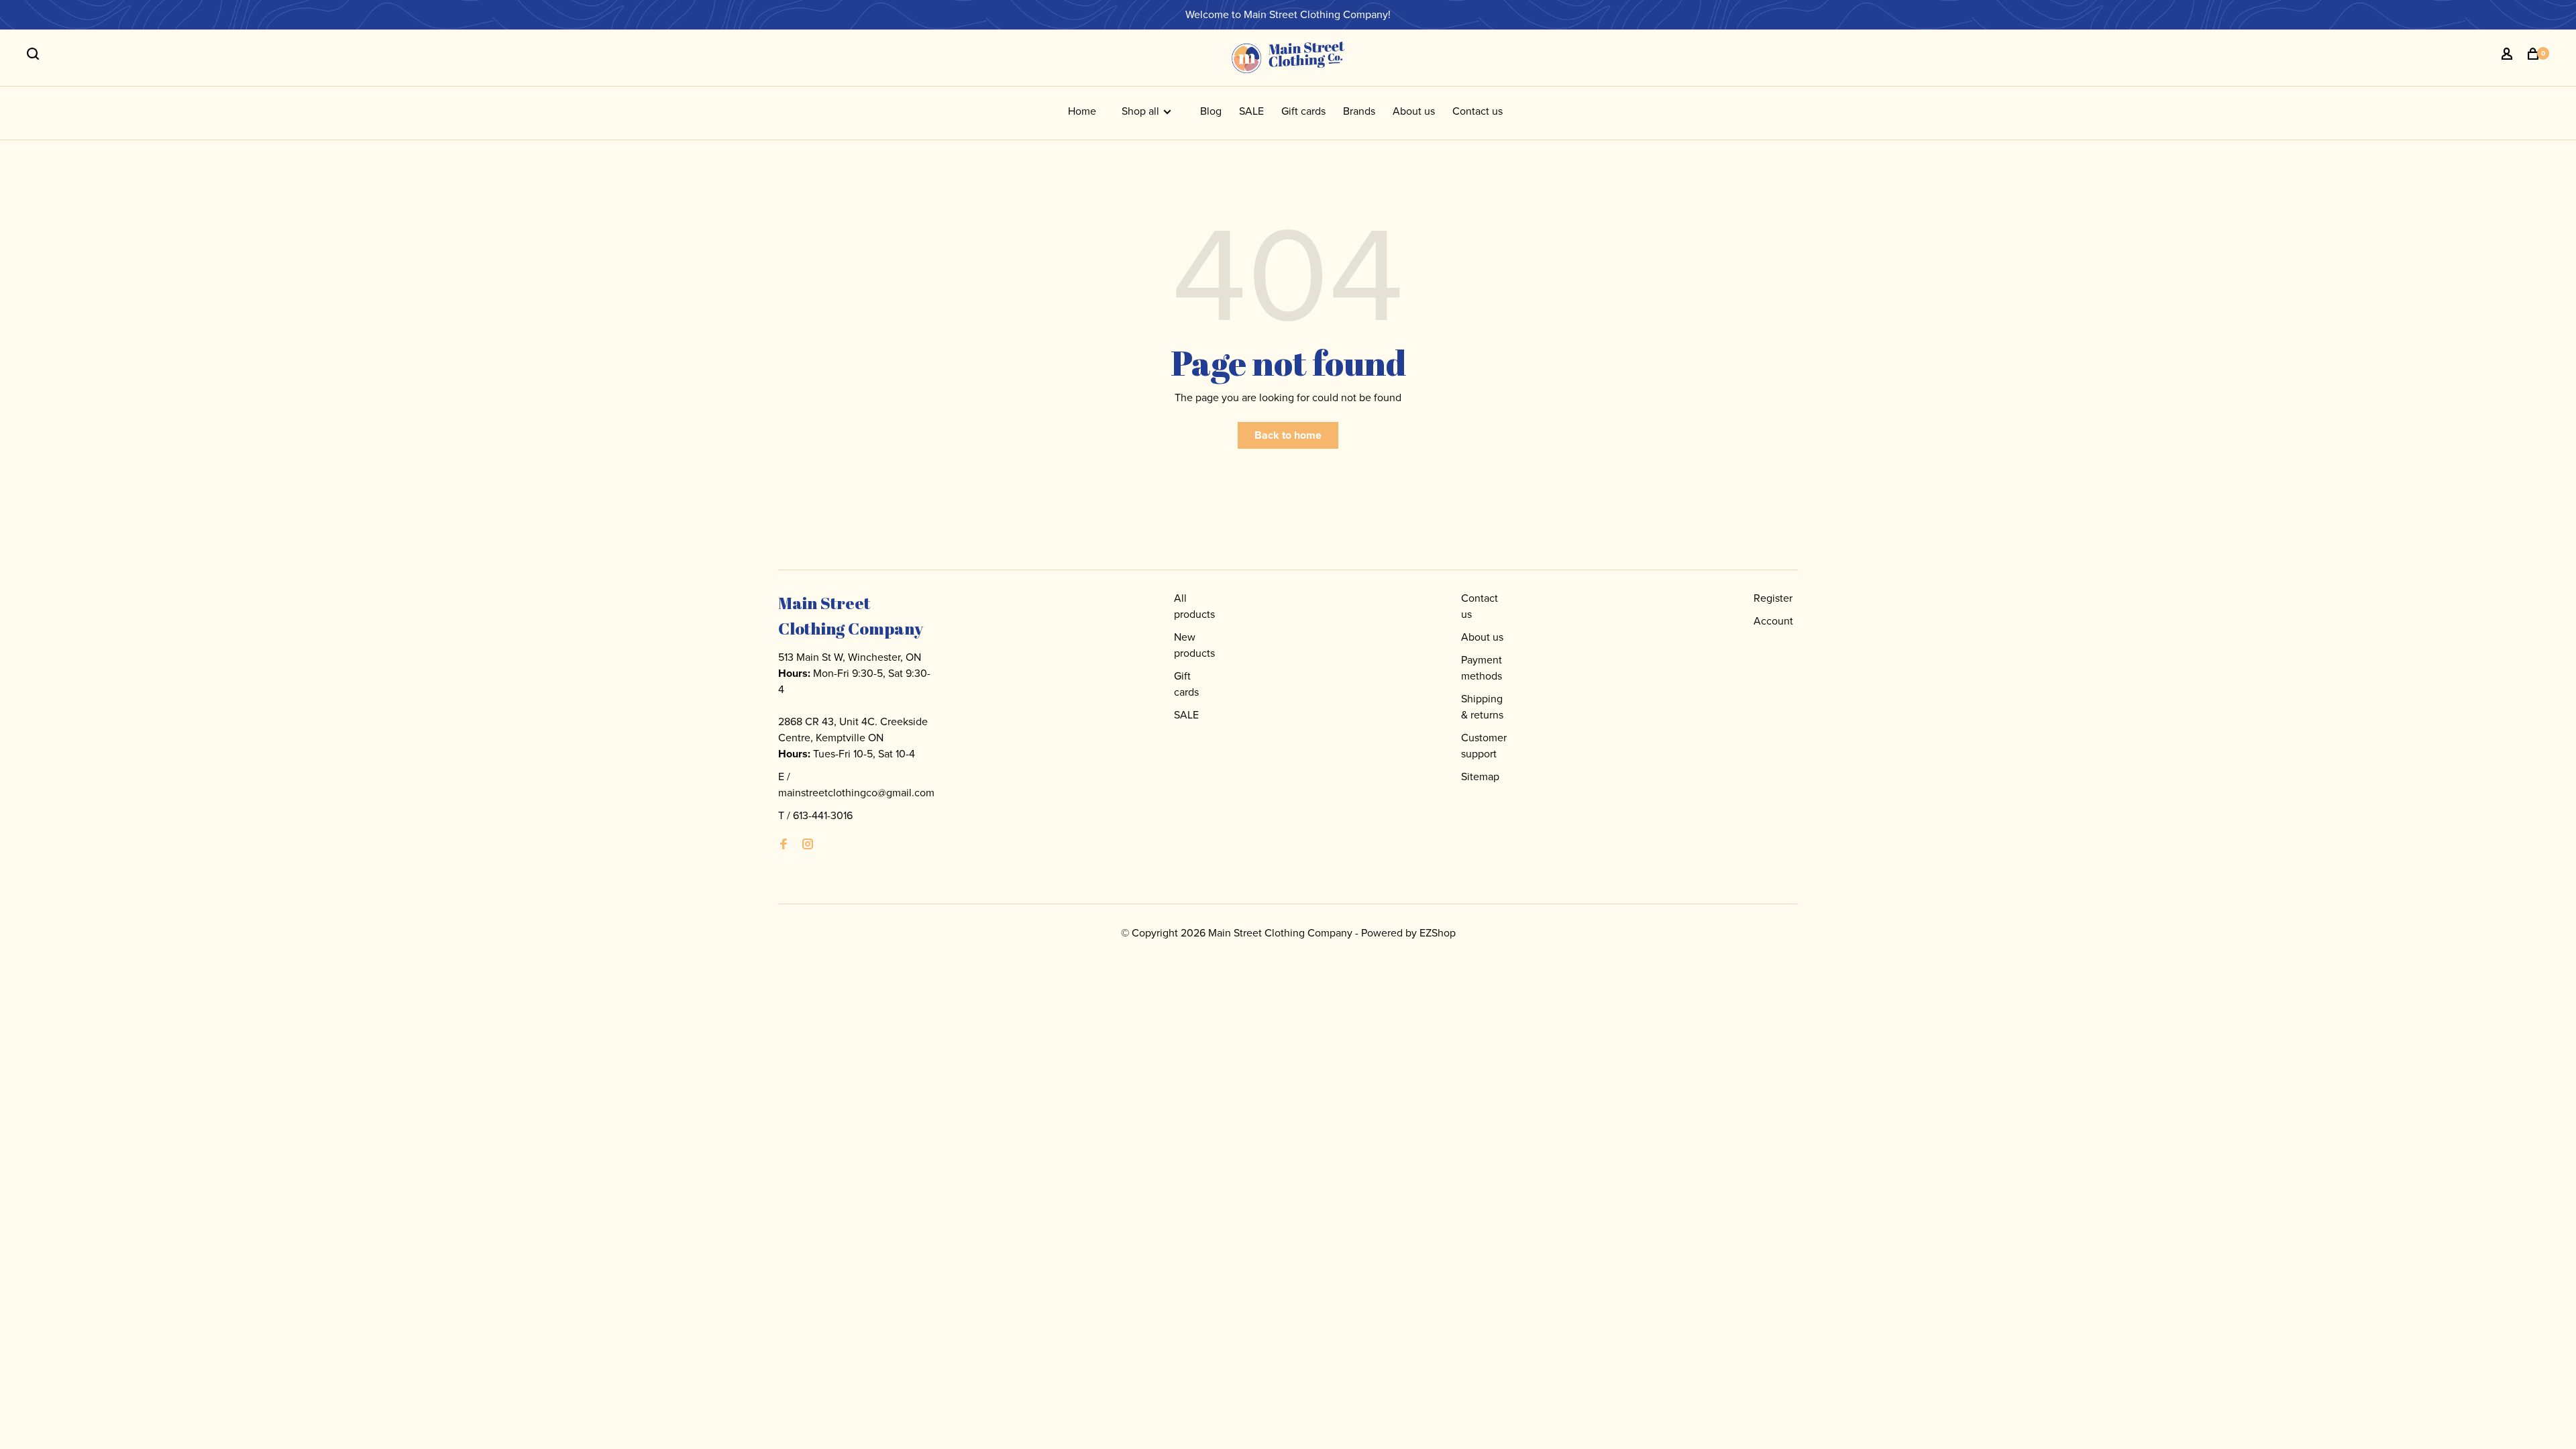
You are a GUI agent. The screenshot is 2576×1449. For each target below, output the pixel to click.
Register (1773, 598)
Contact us (1478, 111)
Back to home (1288, 435)
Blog (1211, 111)
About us (1414, 111)
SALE (1251, 111)
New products (1194, 645)
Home (1082, 111)
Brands (1359, 111)
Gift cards (1303, 111)
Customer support (1484, 746)
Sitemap (1480, 776)
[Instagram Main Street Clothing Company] (808, 845)
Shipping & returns (1482, 707)
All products (1194, 606)
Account (1773, 621)
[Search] (35, 56)
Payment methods (1482, 668)
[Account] (2509, 56)
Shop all (1142, 111)
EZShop (1438, 933)
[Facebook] (784, 845)
